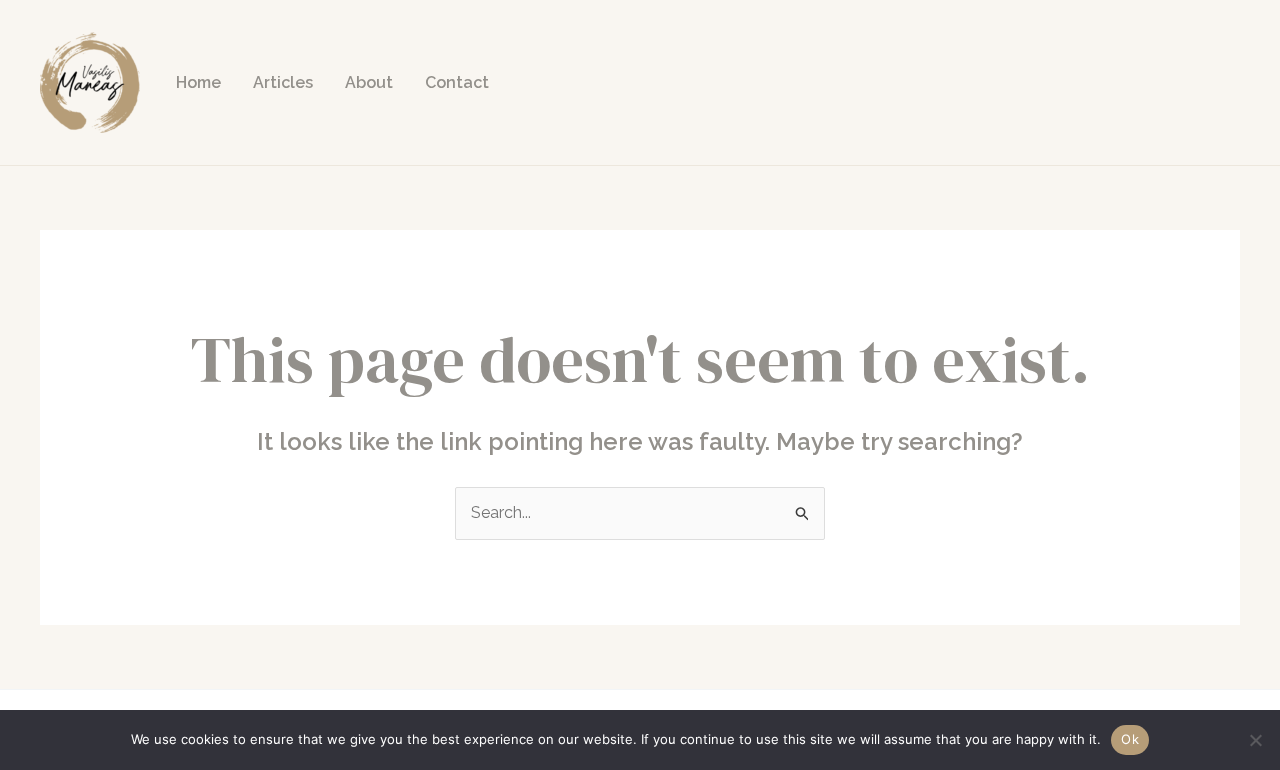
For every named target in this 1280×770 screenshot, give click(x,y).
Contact (457, 82)
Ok (1130, 739)
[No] (1255, 740)
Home (198, 82)
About (369, 82)
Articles (283, 82)
